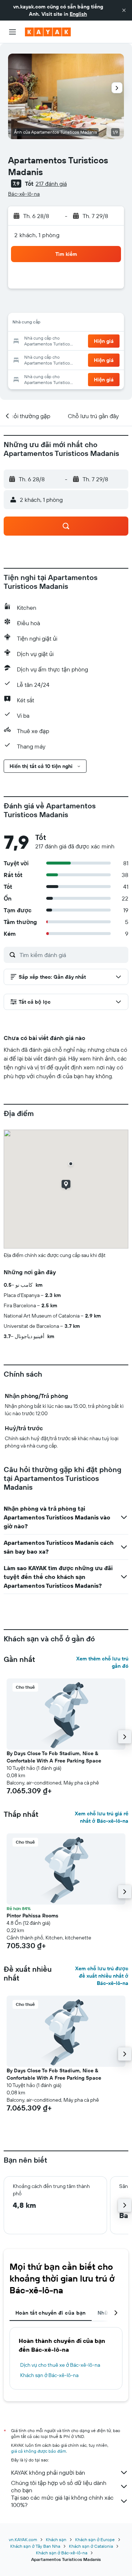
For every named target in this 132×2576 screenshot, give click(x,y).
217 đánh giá (51, 184)
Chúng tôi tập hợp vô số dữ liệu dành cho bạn (59, 2486)
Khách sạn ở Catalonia (91, 2546)
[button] (124, 10)
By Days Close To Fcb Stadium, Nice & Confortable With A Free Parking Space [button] (54, 1757)
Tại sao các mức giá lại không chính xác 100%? (62, 2501)
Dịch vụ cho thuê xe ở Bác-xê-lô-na (60, 2365)
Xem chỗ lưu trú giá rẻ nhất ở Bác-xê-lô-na (102, 1817)
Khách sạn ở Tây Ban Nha (35, 2546)
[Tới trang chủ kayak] (48, 32)
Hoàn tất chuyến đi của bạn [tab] (51, 2313)
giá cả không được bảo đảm (38, 2451)
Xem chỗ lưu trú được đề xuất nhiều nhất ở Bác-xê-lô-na (102, 1976)
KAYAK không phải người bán (48, 2472)
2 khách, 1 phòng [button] (37, 235)
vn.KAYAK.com (23, 2539)
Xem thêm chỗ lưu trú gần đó (102, 1662)
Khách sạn (56, 2539)
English (78, 14)
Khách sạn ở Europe (95, 2539)
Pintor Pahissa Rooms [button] (32, 1916)
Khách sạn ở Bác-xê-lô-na (49, 2375)
